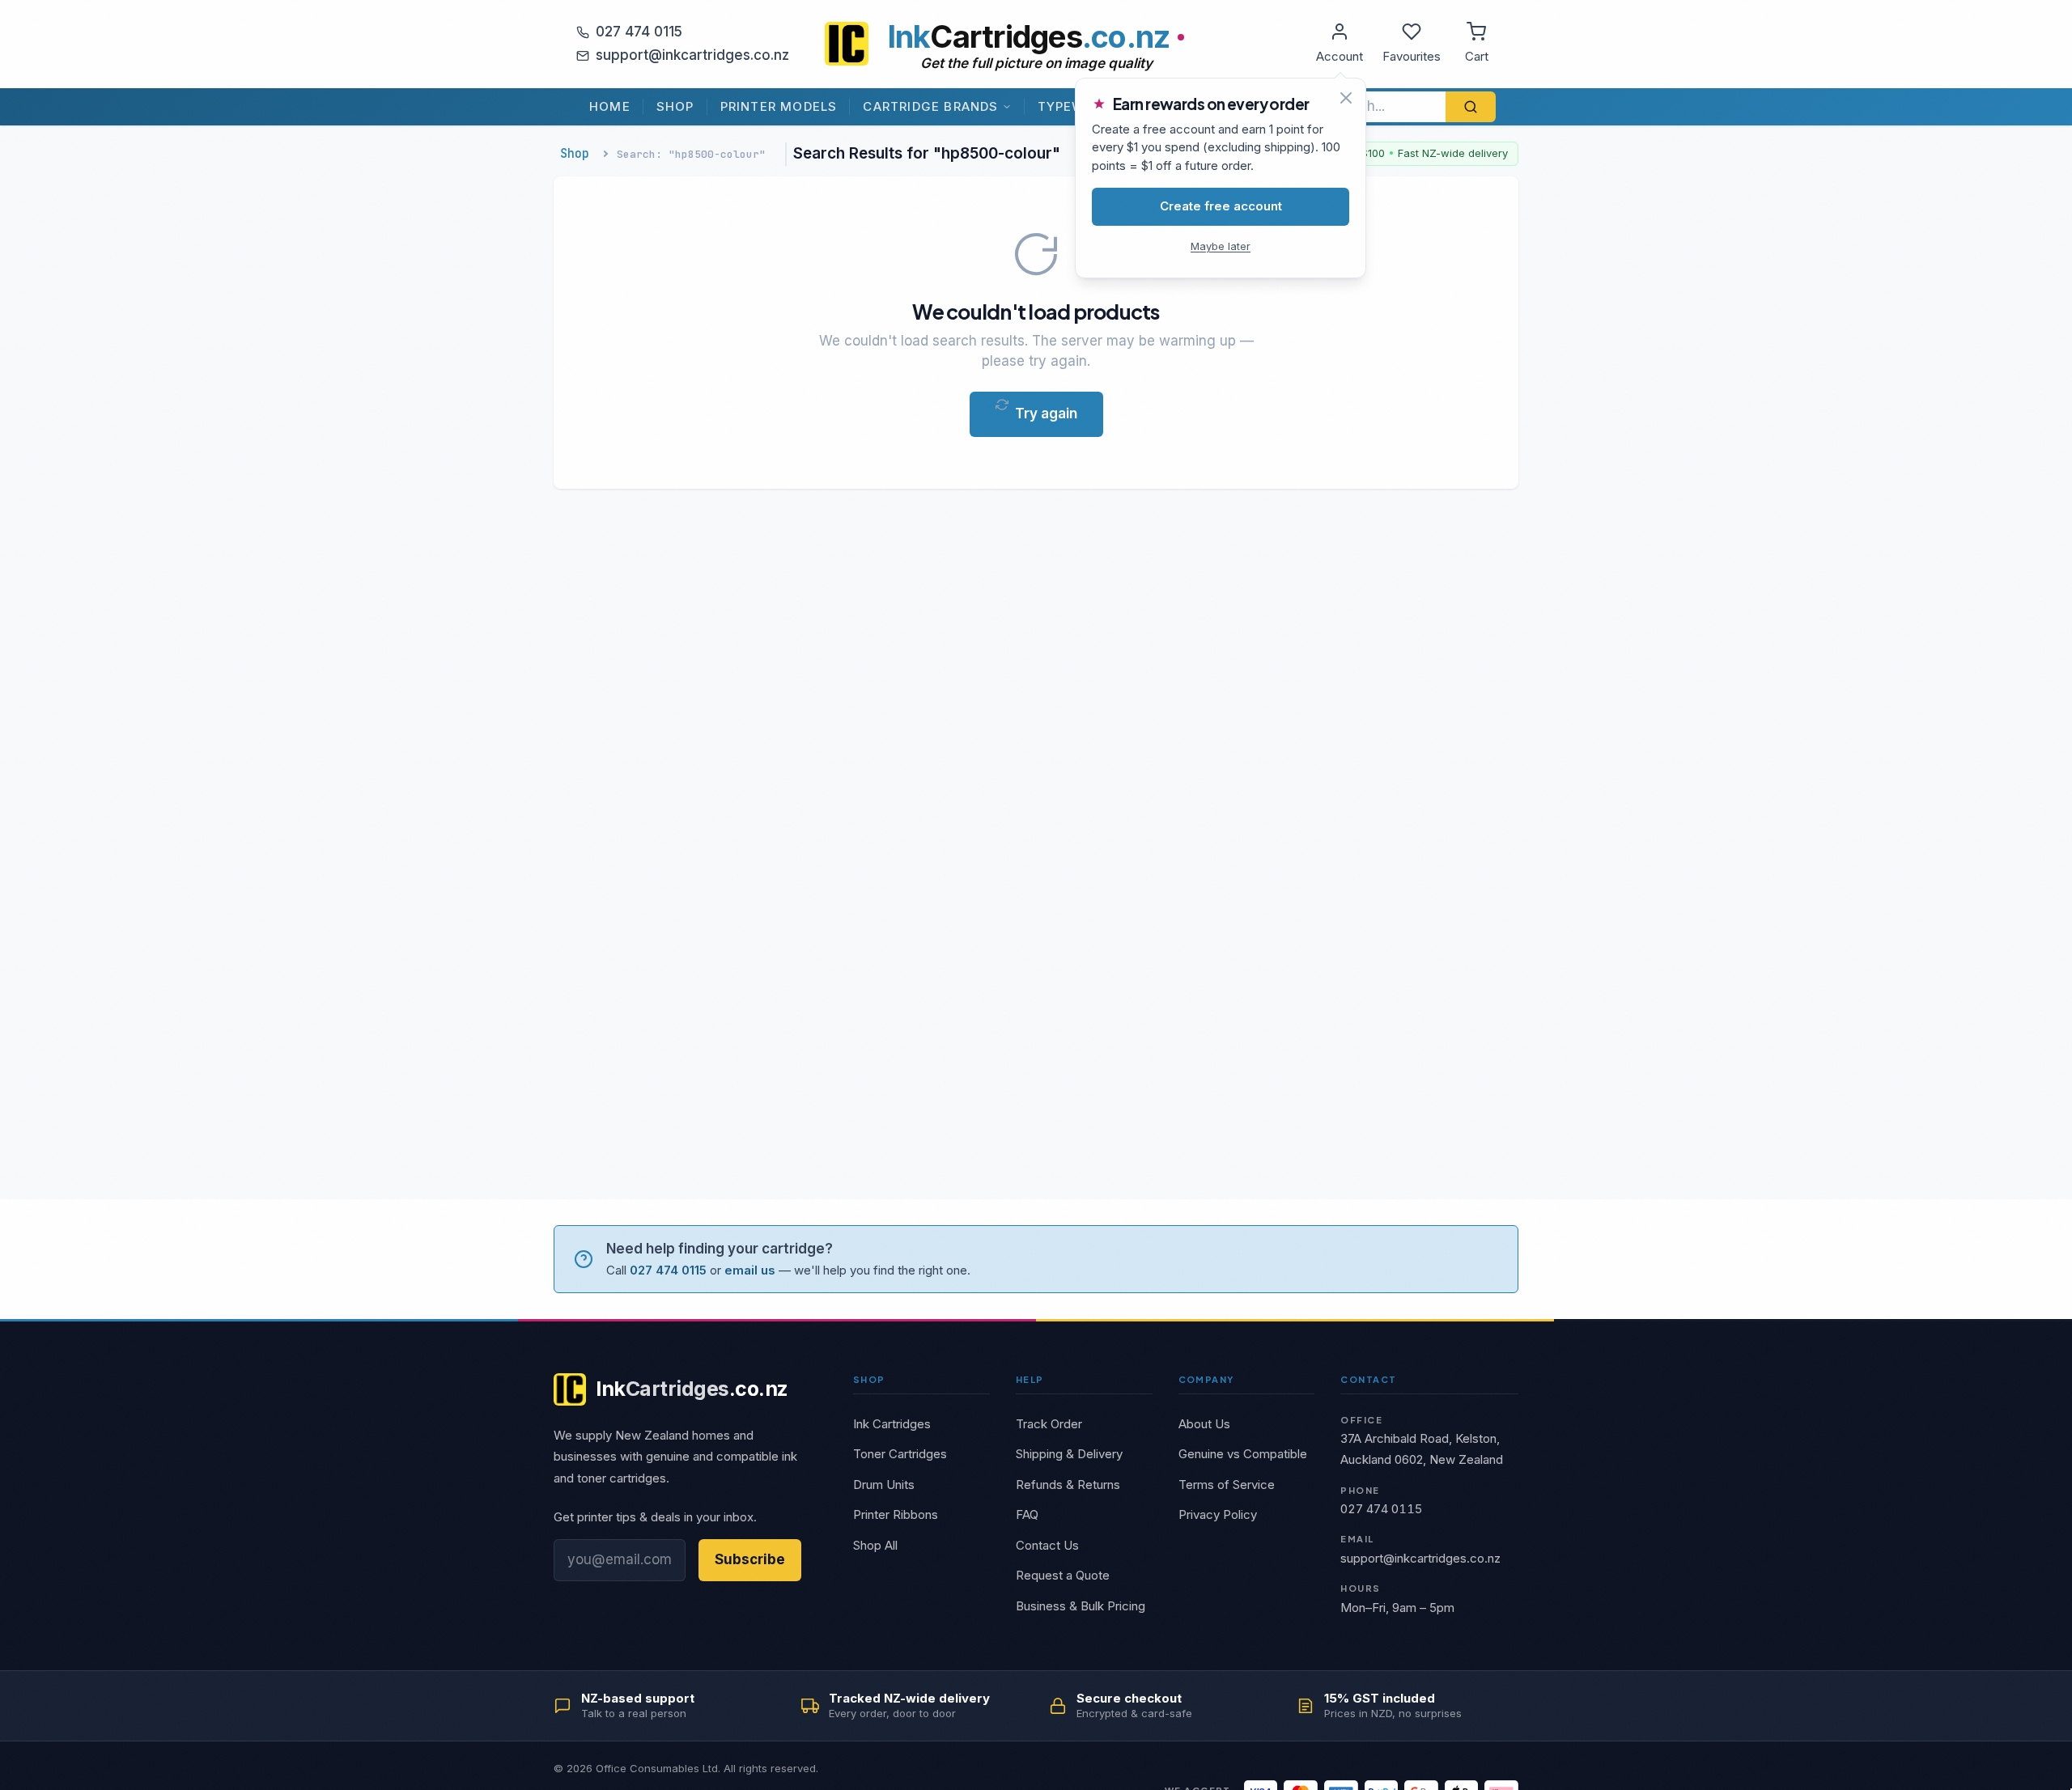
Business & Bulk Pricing (1081, 1606)
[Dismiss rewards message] (1346, 98)
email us (750, 1270)
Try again (1046, 414)
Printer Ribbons (896, 1514)
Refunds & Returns (1068, 1485)
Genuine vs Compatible (1243, 1454)
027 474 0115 (639, 32)
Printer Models (779, 106)
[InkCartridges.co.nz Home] (847, 44)
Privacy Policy (1218, 1514)
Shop (675, 106)
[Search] (1471, 107)
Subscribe (750, 1559)
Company (1206, 1379)
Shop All (875, 1545)
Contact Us (1047, 1545)
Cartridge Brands (930, 106)
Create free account (1221, 206)
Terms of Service (1227, 1485)
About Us (1204, 1424)
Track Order (1049, 1424)
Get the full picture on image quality (1036, 63)
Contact (1368, 1379)
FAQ (1027, 1514)
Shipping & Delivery (1069, 1454)
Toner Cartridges (900, 1454)
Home (610, 106)
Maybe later (1221, 246)
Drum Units (884, 1485)
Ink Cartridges (892, 1424)
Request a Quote (1063, 1575)
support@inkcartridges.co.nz (692, 55)
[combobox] (1381, 107)
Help (1030, 1379)
